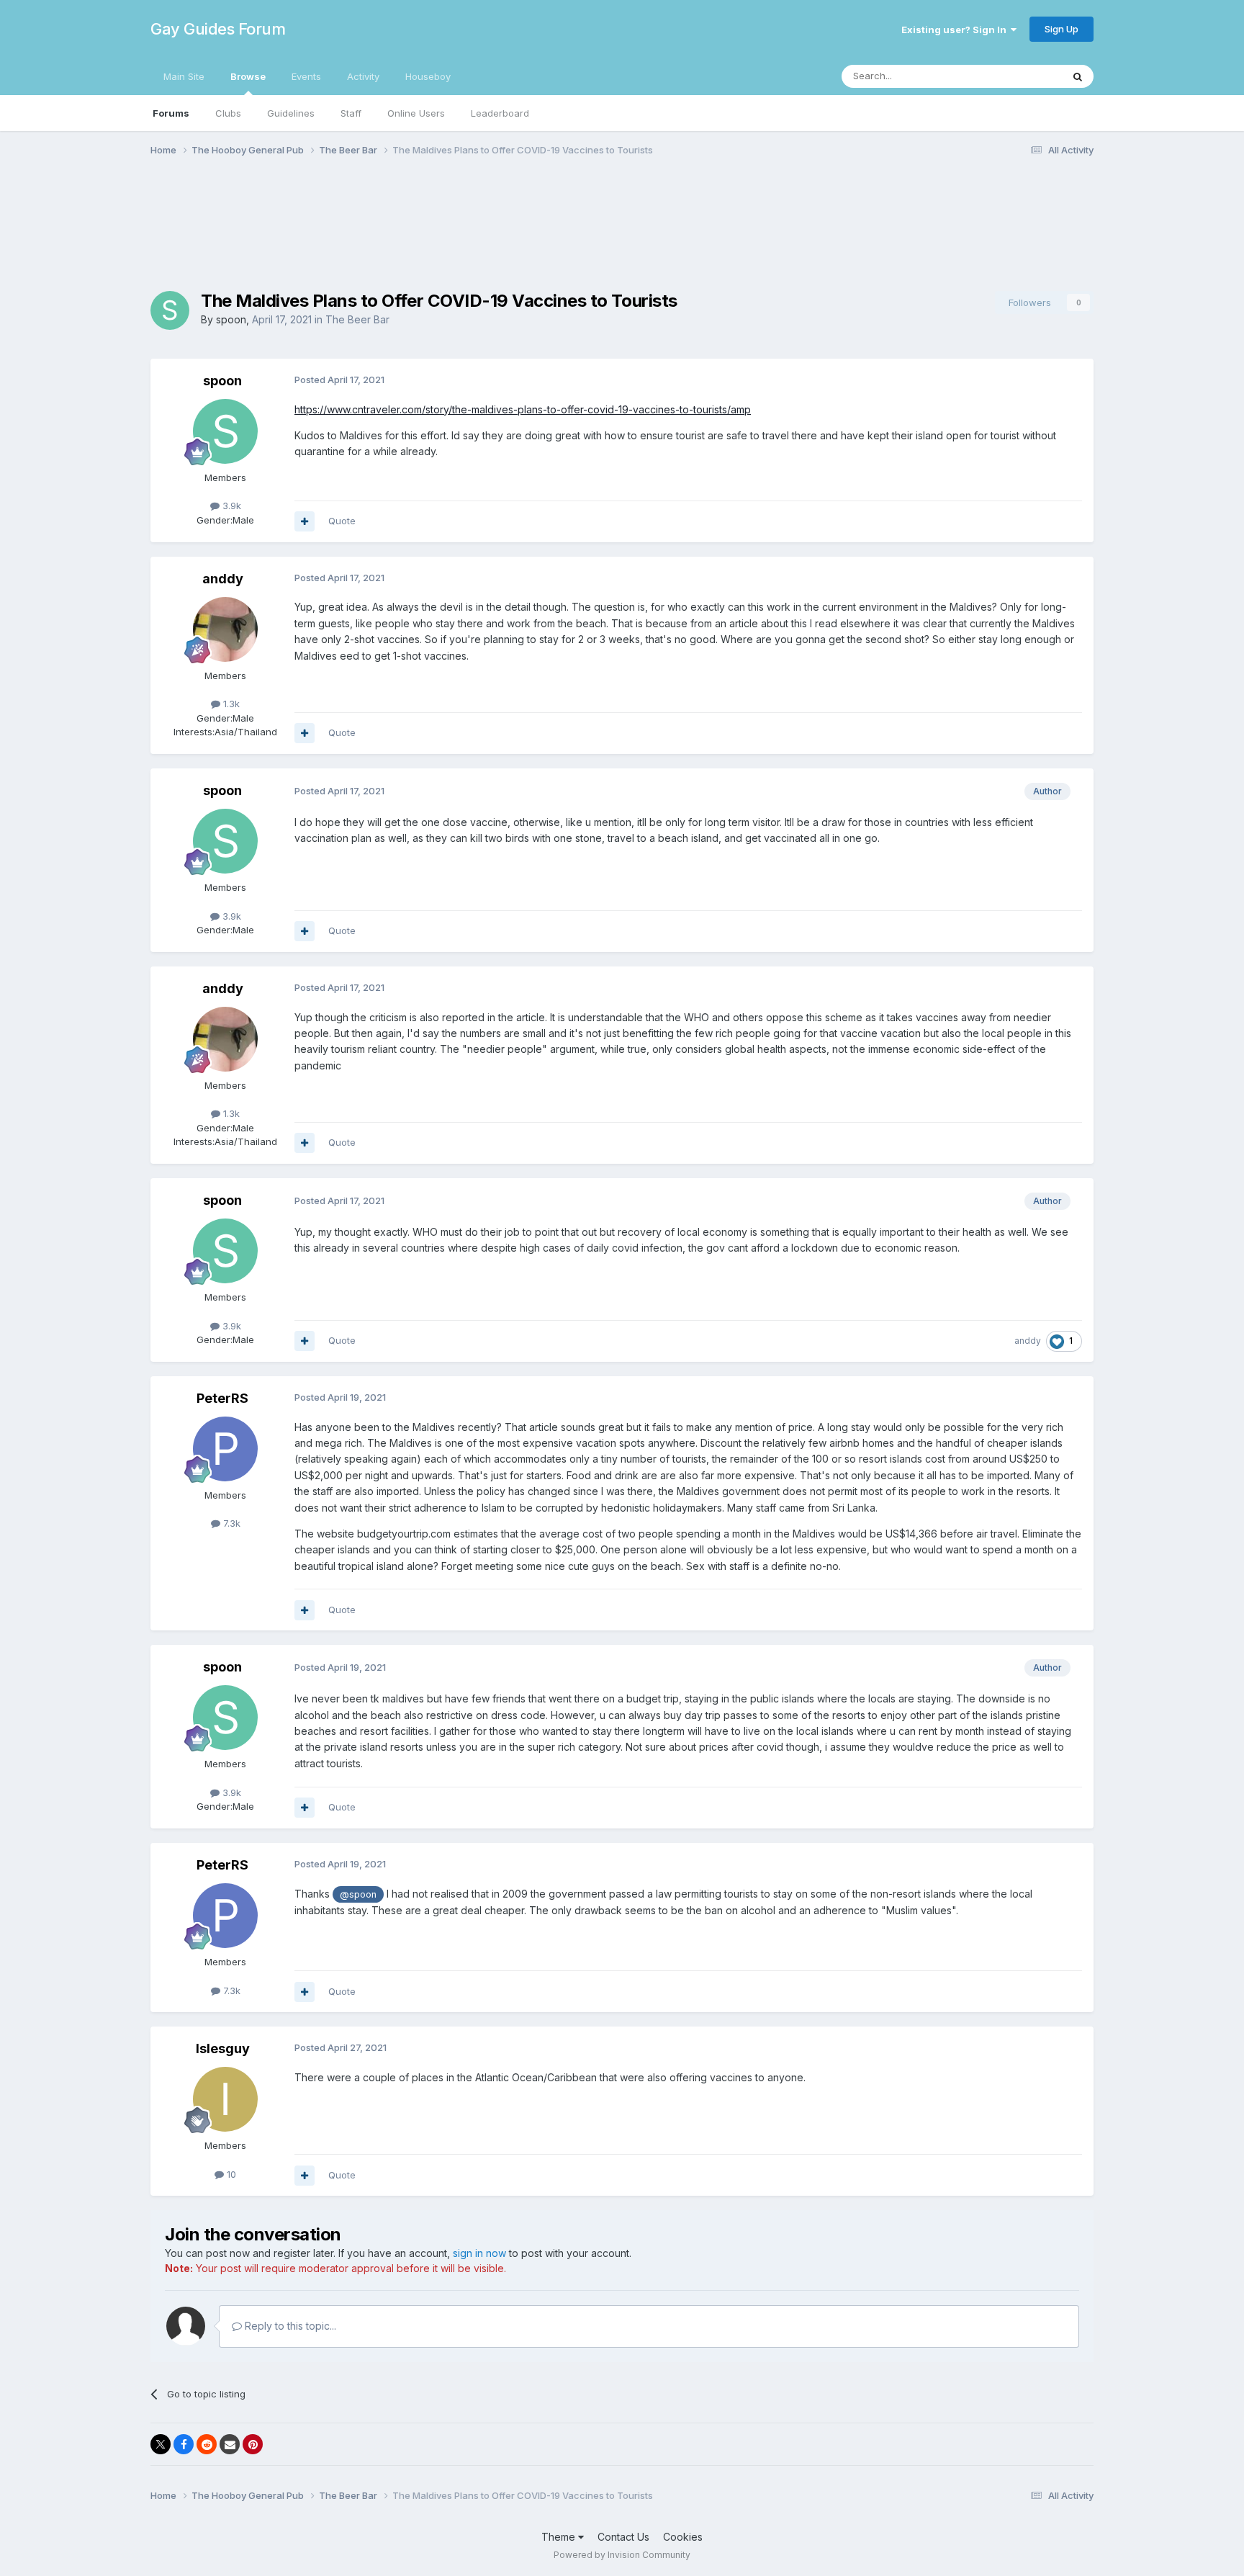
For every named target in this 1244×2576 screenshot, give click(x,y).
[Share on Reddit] (207, 2444)
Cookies (683, 2537)
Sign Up (1062, 29)
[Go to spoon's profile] (170, 310)
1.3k (230, 704)
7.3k (230, 1523)
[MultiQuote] (305, 521)
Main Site (184, 76)
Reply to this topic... (289, 2326)
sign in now (479, 2253)
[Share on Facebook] (184, 2444)
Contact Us (623, 2537)
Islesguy (223, 2048)
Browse (248, 76)
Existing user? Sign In (956, 30)
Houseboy (428, 76)
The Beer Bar (357, 319)
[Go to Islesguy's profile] (225, 2099)
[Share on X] (161, 2444)
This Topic (1020, 76)
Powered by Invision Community (622, 2555)
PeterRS (222, 1398)
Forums (171, 113)
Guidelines (291, 113)
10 (230, 2174)
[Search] (1078, 76)
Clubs (228, 113)
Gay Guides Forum (218, 29)
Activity (363, 76)
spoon (231, 319)
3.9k (230, 506)
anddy (223, 579)
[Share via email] (230, 2444)
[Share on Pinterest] (253, 2444)
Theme (560, 2537)
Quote (342, 521)
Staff (351, 113)
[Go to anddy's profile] (225, 629)
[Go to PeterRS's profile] (225, 1449)
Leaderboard (500, 113)
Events (306, 76)
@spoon (358, 1894)
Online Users (416, 113)
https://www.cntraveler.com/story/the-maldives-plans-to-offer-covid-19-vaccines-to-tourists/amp (523, 409)
